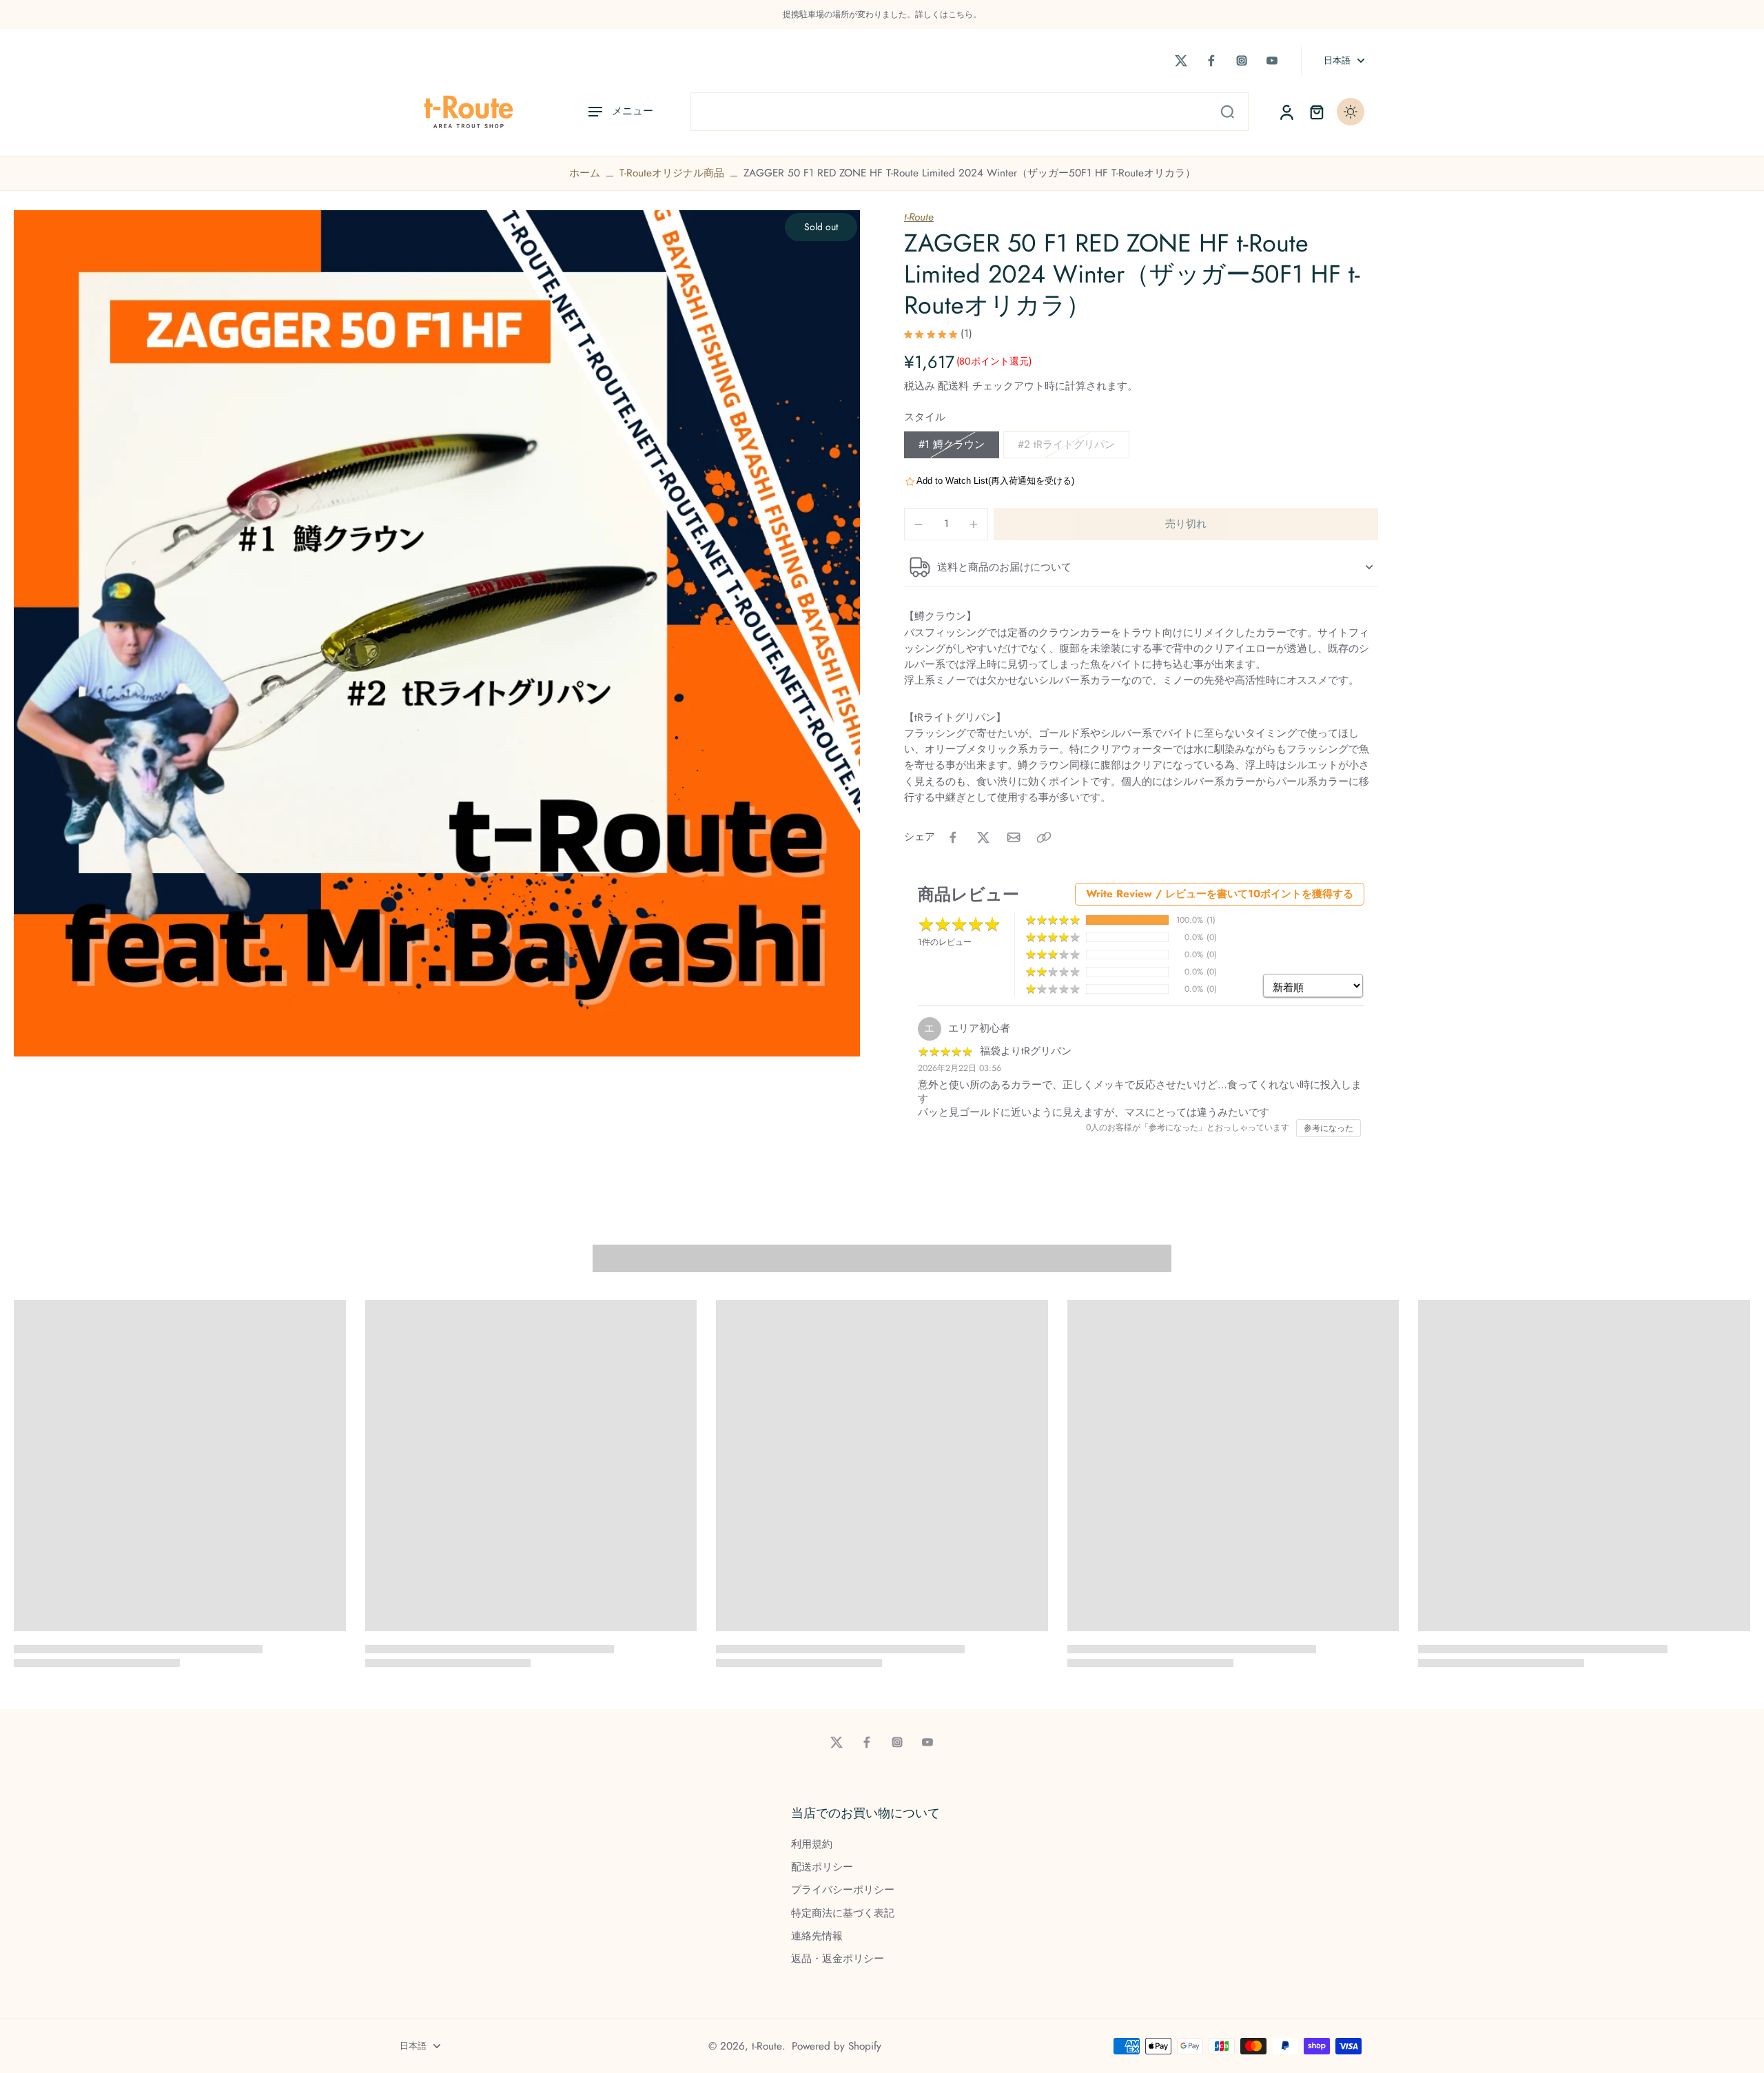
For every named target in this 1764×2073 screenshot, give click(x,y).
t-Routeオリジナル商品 (672, 173)
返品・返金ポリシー (838, 1959)
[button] (1186, 524)
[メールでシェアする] (1014, 837)
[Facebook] (1211, 61)
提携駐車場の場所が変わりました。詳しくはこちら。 (882, 14)
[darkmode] (1351, 112)
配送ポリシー (822, 1867)
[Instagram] (1242, 61)
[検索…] (1227, 112)
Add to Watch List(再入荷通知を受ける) (995, 481)
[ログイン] (1286, 112)
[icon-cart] (1316, 112)
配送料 (955, 386)
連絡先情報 (817, 1936)
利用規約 (812, 1845)
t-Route (919, 217)
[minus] (919, 524)
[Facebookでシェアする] (953, 837)
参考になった (1329, 1128)
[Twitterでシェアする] (983, 837)
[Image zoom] (437, 633)
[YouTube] (1272, 61)
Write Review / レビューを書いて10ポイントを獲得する (1220, 894)
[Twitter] (1181, 61)
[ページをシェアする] (1044, 837)
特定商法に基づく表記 (843, 1913)
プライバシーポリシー (843, 1890)
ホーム (585, 173)
